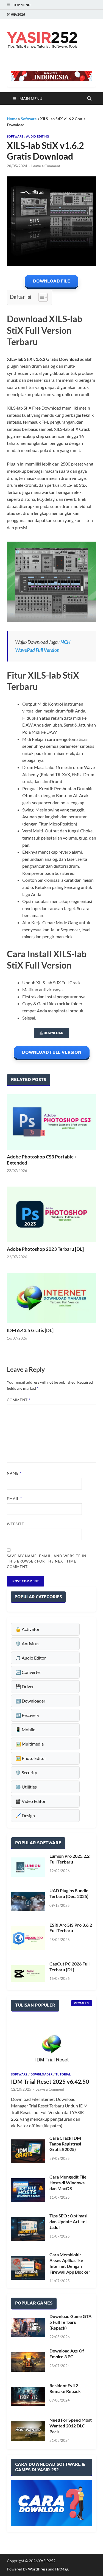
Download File (51, 281)
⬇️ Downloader (30, 1701)
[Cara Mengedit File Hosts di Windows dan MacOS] (28, 2190)
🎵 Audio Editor (31, 1658)
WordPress (38, 2569)
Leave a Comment (46, 166)
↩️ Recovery (27, 1715)
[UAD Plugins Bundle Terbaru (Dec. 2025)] (28, 1901)
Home (12, 119)
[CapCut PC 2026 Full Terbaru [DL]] (28, 1973)
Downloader (41, 2074)
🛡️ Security (26, 1772)
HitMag (62, 2569)
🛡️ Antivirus (27, 1643)
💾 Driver (25, 1686)
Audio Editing (37, 136)
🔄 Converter (28, 1672)
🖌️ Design (25, 1815)
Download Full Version (52, 1052)
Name (14, 1473)
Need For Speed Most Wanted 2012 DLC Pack (71, 2426)
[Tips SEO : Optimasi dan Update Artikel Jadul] (28, 2229)
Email (14, 1499)
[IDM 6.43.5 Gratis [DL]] (51, 1298)
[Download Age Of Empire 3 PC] (28, 2362)
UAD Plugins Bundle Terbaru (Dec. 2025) (69, 1893)
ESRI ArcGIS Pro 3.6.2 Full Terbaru (71, 1928)
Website (16, 1524)
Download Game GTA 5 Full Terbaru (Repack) (70, 2322)
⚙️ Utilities (26, 1787)
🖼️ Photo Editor (31, 1758)
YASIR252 (47, 2561)
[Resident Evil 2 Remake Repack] (28, 2397)
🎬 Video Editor (30, 1801)
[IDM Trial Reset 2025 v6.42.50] (51, 2044)
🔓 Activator (27, 1629)
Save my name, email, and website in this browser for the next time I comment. (47, 1561)
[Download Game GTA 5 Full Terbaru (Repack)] (28, 2327)
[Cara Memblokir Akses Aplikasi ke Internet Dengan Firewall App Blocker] (28, 2268)
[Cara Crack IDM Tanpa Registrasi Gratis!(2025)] (28, 2151)
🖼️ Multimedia (30, 1744)
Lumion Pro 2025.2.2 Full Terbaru (69, 1859)
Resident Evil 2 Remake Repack (65, 2388)
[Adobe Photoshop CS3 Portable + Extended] (51, 1122)
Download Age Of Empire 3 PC (67, 2354)
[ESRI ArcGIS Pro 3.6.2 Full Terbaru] (28, 1938)
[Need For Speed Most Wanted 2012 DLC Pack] (28, 2431)
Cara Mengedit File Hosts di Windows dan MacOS (68, 2183)
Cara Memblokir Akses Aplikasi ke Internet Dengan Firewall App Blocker (70, 2263)
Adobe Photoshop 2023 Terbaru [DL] (45, 1249)
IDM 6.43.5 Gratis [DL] (30, 1330)
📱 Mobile (25, 1729)
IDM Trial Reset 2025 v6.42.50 (50, 2081)
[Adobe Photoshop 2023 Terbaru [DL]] (51, 1214)
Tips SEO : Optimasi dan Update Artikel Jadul (68, 2221)
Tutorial (63, 2074)
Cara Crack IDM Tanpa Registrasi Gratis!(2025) (65, 2144)
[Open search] (89, 99)
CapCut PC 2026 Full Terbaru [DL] (69, 1967)
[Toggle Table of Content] (40, 297)
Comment (19, 1400)
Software (29, 119)
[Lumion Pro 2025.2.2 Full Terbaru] (28, 1867)
